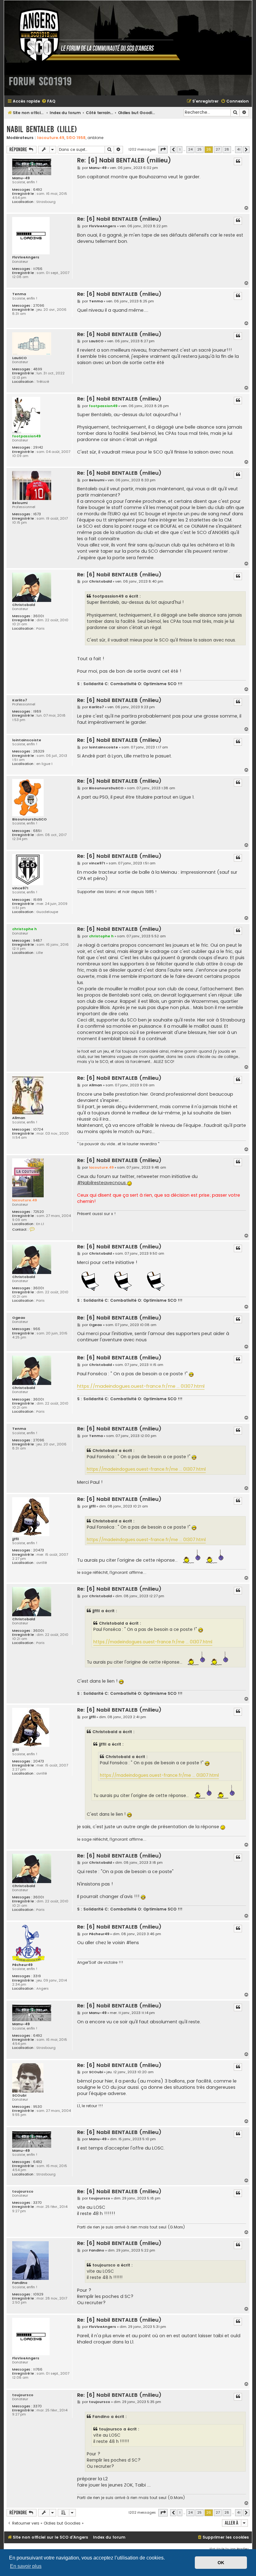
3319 (37, 1976)
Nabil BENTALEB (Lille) (42, 129)
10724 (38, 1129)
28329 (39, 751)
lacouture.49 (51, 138)
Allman (19, 1118)
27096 (39, 306)
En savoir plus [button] (26, 2566)
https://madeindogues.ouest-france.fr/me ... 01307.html (141, 1386)
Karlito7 (20, 700)
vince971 (20, 888)
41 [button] (239, 149)
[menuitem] (48, 101)
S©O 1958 (76, 138)
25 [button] (199, 149)
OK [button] (221, 2563)
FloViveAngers (26, 257)
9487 (37, 941)
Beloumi (20, 503)
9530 (38, 2107)
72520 (39, 1212)
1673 (37, 514)
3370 (37, 2203)
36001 (39, 616)
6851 (37, 831)
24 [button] (190, 149)
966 (37, 1329)
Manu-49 (21, 178)
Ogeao (19, 1318)
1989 (37, 711)
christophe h (25, 929)
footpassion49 (26, 436)
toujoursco (23, 2192)
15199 (38, 900)
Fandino (20, 2283)
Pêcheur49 (22, 1965)
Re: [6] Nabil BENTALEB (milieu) (124, 160)
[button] (163, 150)
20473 (39, 1550)
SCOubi (19, 2095)
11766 (38, 269)
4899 (38, 369)
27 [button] (218, 149)
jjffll (15, 1539)
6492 (38, 190)
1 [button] (180, 149)
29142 (38, 447)
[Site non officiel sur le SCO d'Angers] (95, 35)
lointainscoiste (27, 740)
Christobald (24, 605)
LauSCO (20, 358)
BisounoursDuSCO (30, 819)
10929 (38, 2294)
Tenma (19, 294)
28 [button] (227, 149)
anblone (95, 138)
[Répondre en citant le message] (238, 161)
